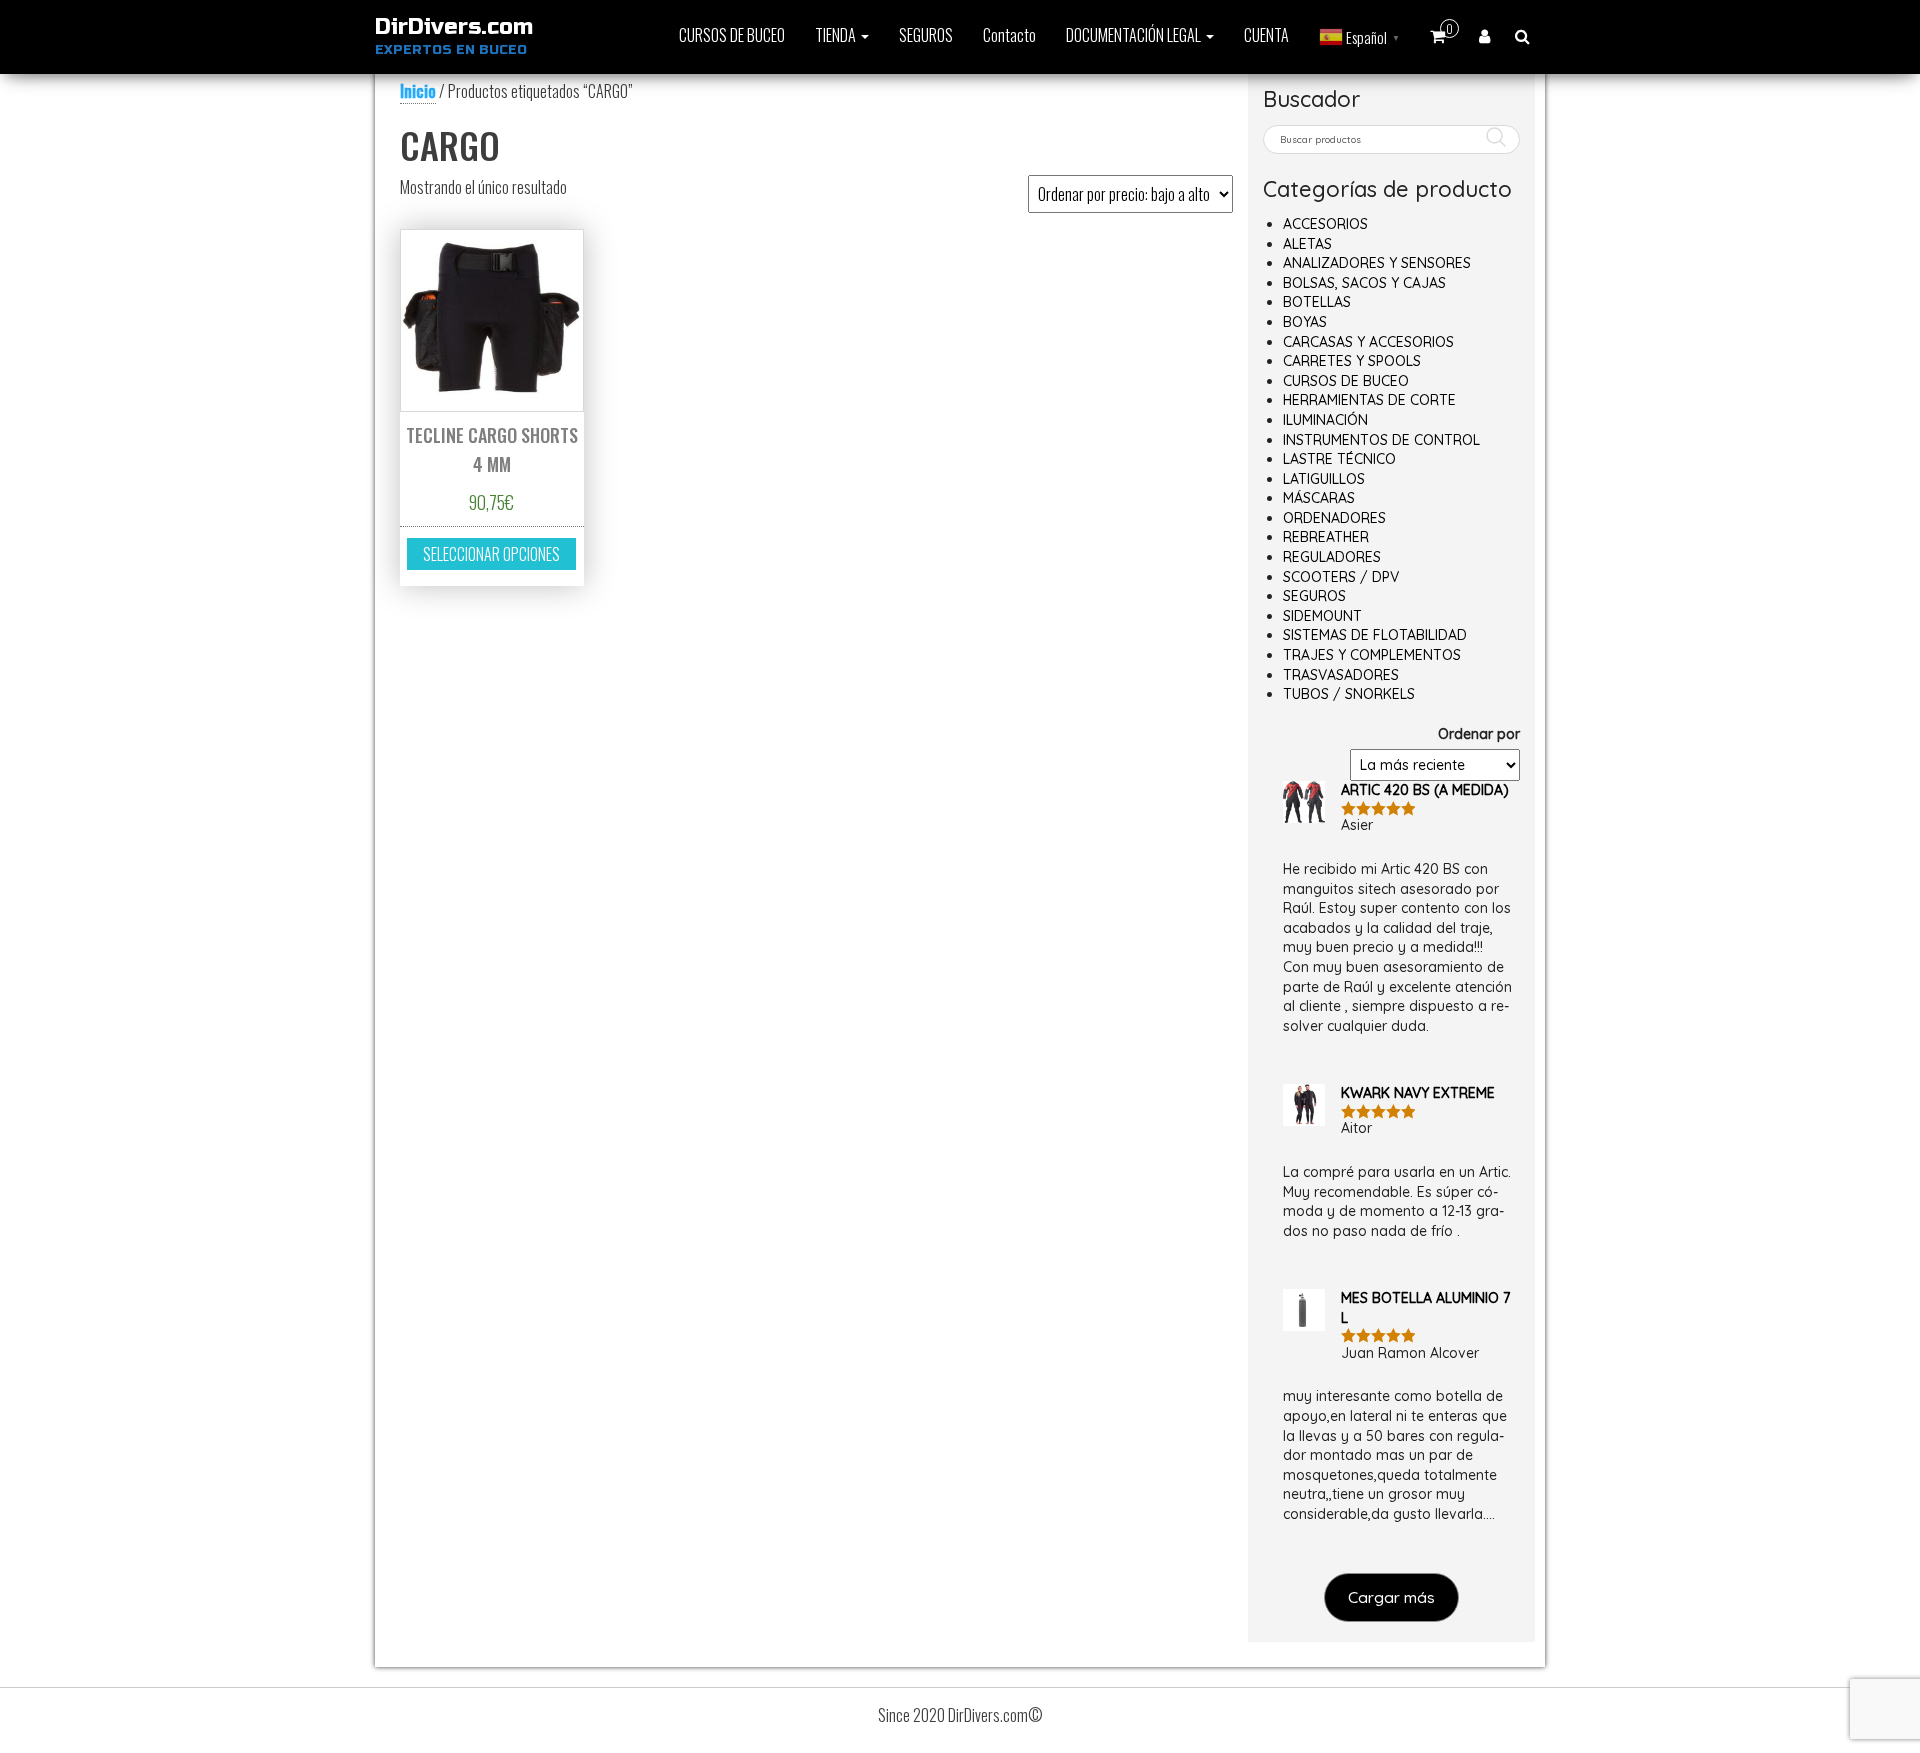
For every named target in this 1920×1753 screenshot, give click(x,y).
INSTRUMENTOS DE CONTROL (1381, 440)
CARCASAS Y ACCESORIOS (1368, 342)
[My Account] (1484, 35)
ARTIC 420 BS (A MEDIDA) (1425, 790)
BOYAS (1305, 322)
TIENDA (837, 35)
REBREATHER (1326, 537)
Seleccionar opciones (491, 554)
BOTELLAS (1317, 302)
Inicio (418, 91)
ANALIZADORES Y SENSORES (1377, 263)
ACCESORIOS (1325, 224)
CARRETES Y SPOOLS (1352, 361)
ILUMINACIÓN (1325, 420)
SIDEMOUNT (1322, 616)
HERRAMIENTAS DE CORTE (1369, 400)
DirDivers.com (454, 27)
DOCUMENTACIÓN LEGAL (1135, 35)
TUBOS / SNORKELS (1349, 694)
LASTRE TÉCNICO (1339, 459)
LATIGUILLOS (1324, 479)
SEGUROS (926, 35)
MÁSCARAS (1319, 498)
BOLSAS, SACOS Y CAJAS (1364, 283)
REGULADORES (1332, 557)
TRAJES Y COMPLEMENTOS (1372, 655)
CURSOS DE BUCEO (732, 35)
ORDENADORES (1334, 518)
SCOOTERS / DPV (1341, 577)
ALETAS (1307, 244)
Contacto (1009, 35)
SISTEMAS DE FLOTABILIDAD (1375, 635)
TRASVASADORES (1341, 675)
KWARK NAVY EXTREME (1418, 1093)
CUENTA (1266, 35)
